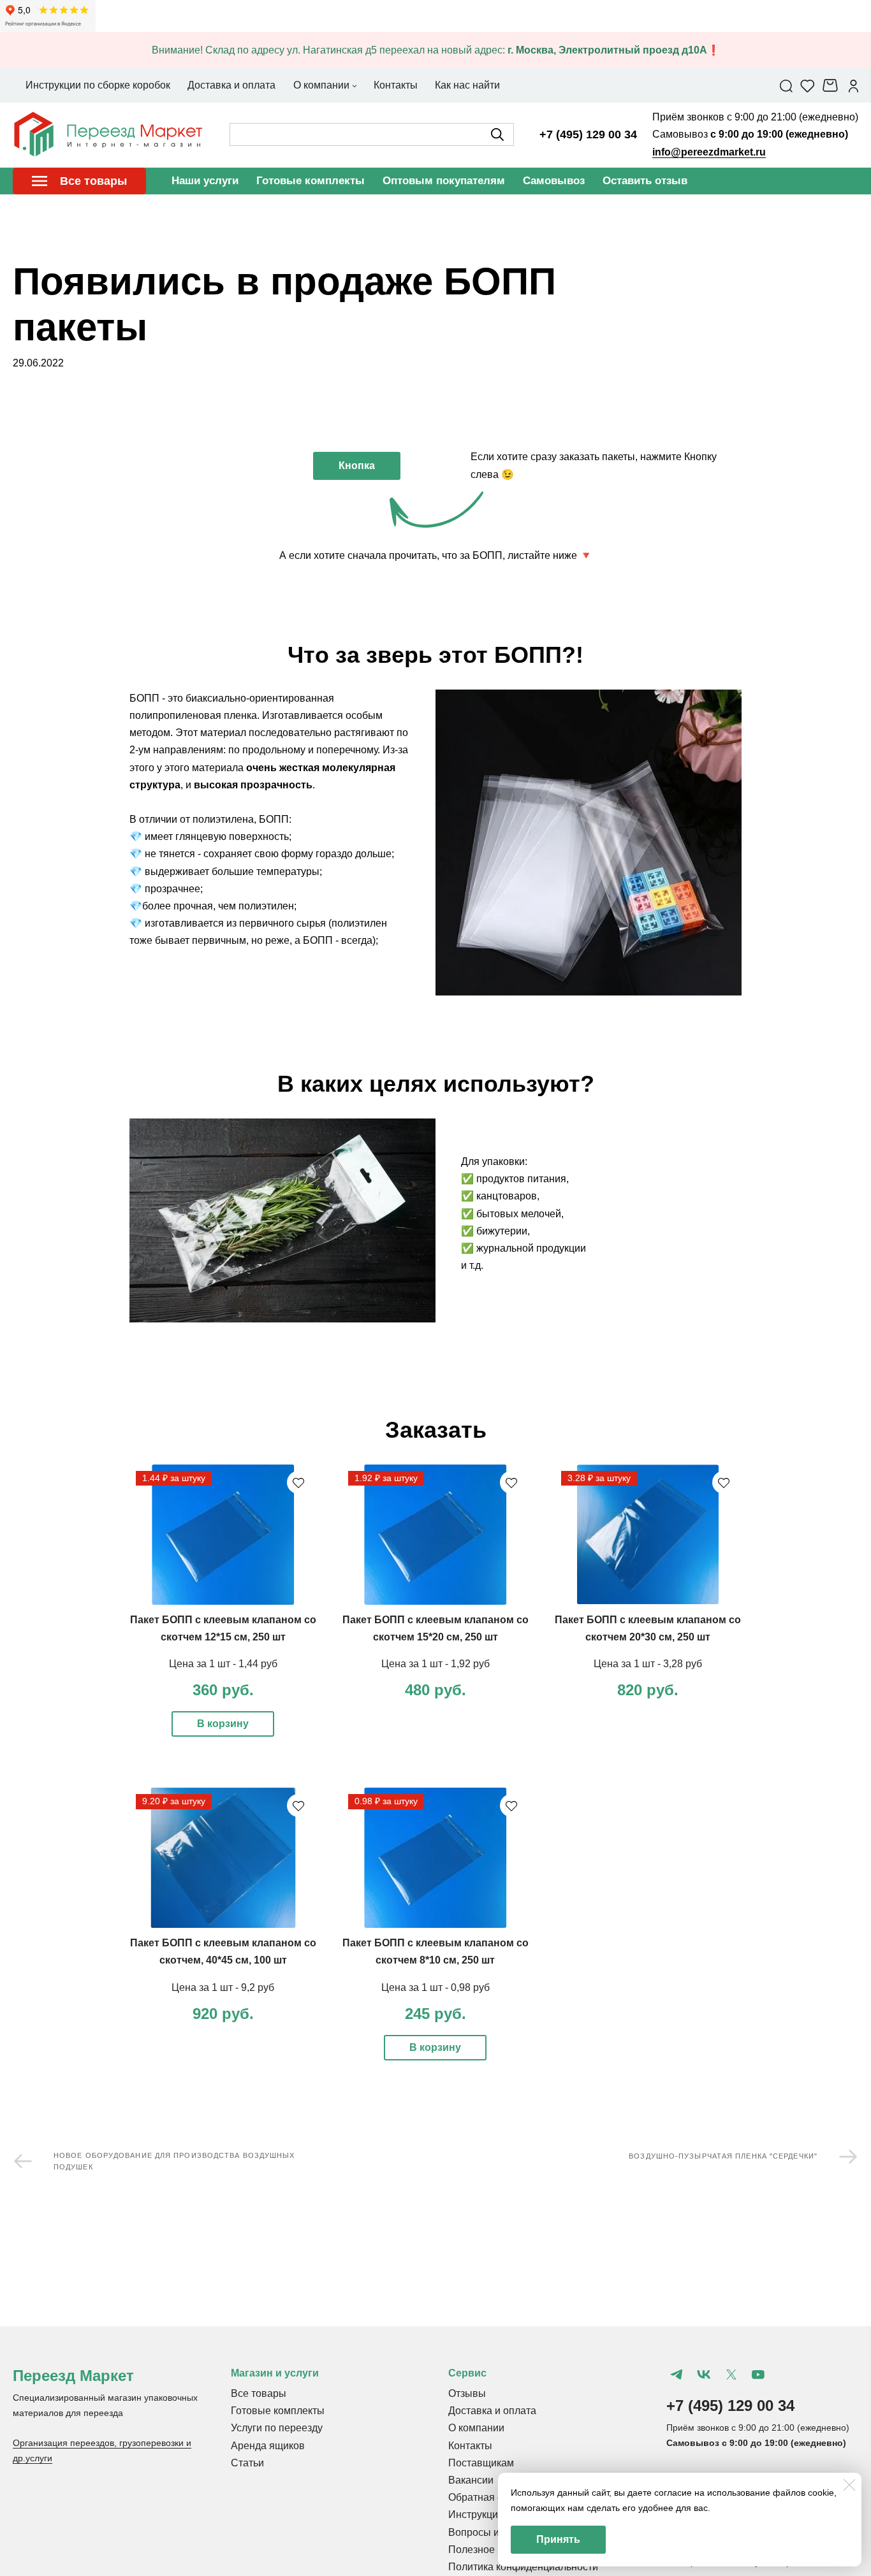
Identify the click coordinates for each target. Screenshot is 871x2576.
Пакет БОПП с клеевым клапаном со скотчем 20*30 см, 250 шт (648, 1628)
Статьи (247, 2463)
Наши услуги (205, 181)
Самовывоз (554, 181)
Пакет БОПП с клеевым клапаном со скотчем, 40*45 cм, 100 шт (223, 1951)
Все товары (259, 2393)
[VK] (703, 2375)
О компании (476, 2428)
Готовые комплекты (311, 181)
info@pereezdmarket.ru (709, 152)
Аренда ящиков (268, 2446)
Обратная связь (486, 2497)
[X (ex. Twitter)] (731, 2375)
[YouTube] (758, 2375)
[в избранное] (298, 1482)
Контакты (470, 2446)
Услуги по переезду (277, 2428)
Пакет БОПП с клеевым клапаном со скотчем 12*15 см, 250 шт (223, 1628)
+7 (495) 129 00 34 (588, 134)
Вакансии (471, 2480)
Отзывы (467, 2393)
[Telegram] (677, 2375)
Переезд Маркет (73, 2376)
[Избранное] (808, 85)
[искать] (497, 134)
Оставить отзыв (645, 181)
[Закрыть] (849, 2485)
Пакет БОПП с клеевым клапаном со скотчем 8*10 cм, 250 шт (435, 1951)
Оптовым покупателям (444, 181)
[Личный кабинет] (853, 85)
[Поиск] (786, 85)
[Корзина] (832, 85)
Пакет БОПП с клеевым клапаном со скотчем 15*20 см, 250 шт (435, 1628)
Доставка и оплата (492, 2411)
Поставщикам (481, 2463)
